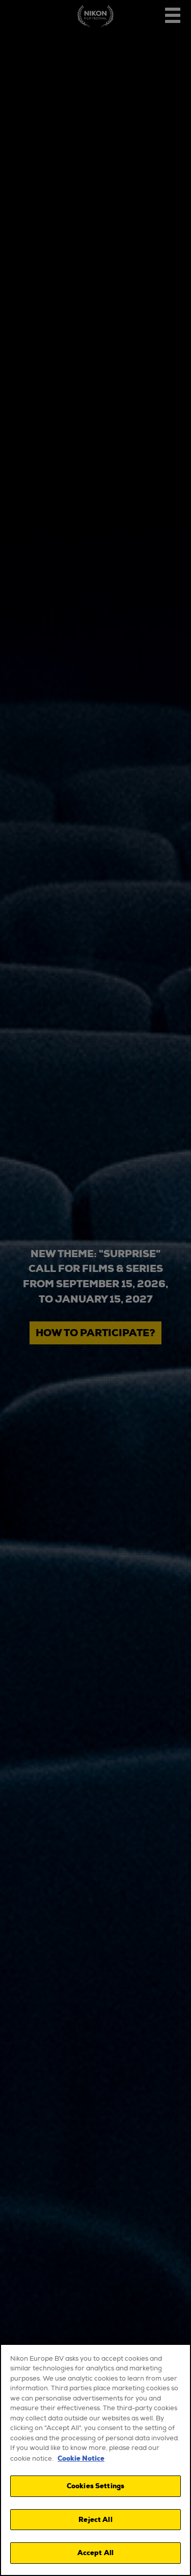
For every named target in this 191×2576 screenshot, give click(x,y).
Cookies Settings (95, 2486)
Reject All (95, 2520)
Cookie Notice (81, 2458)
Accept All (95, 2553)
